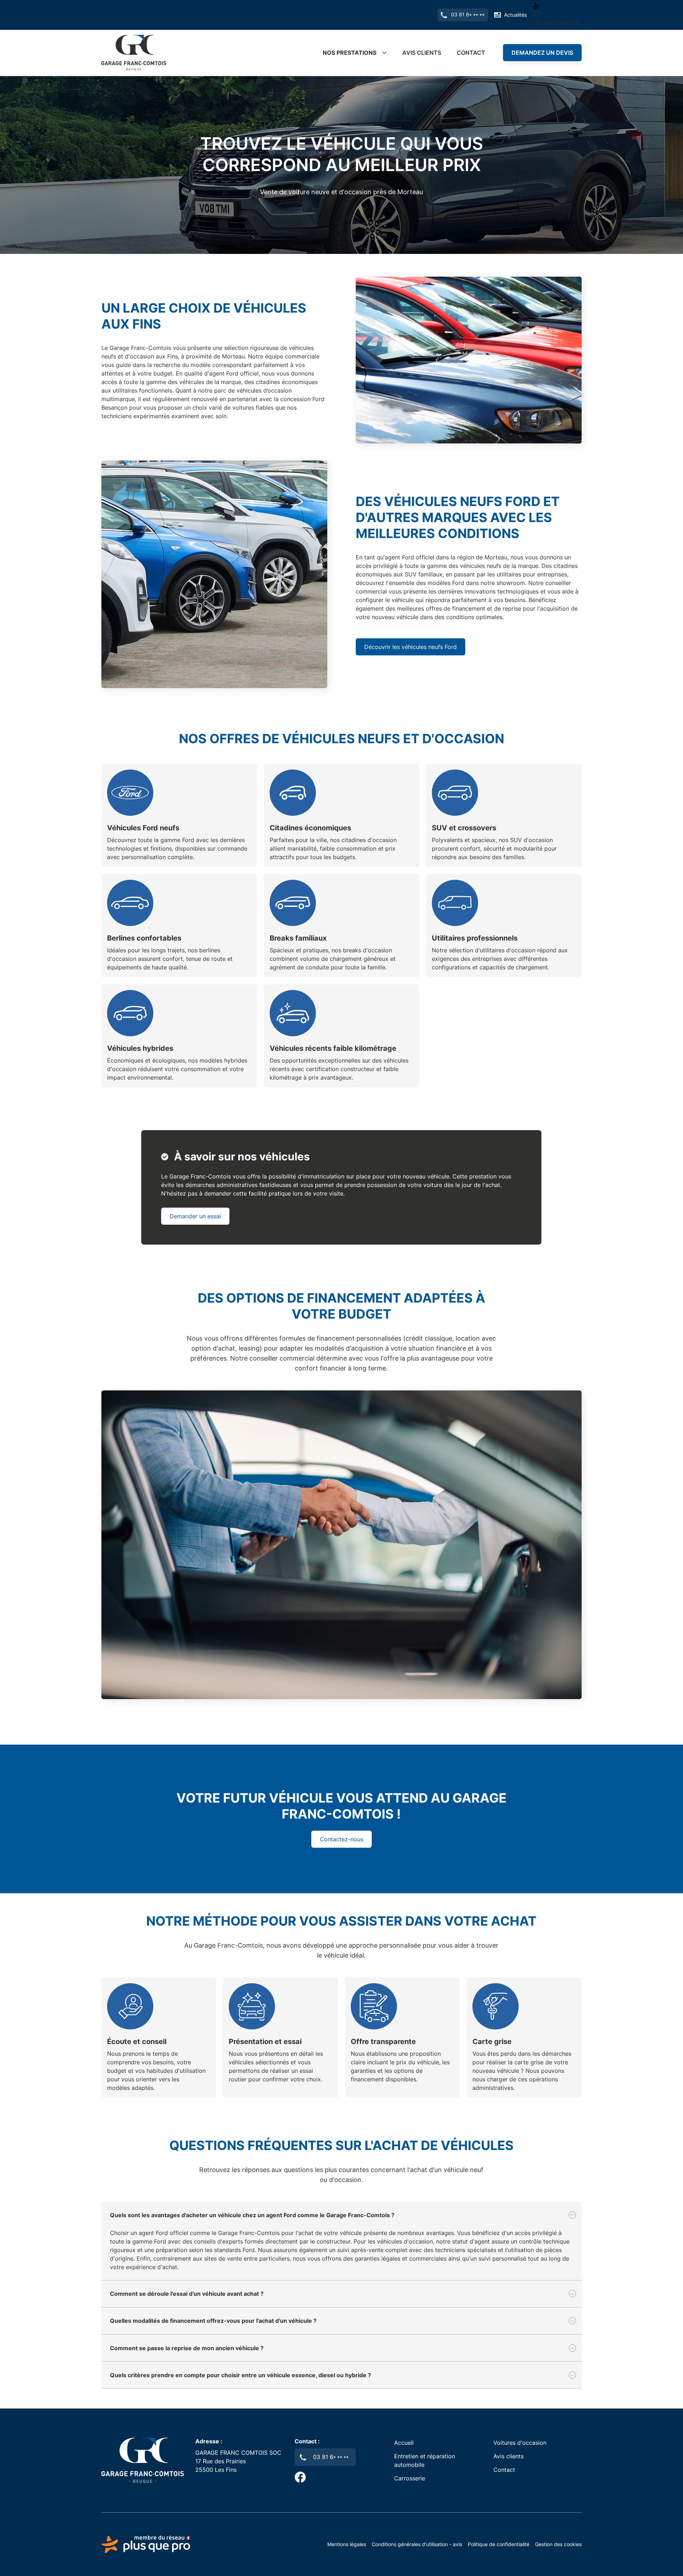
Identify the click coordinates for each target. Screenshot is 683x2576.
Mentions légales (347, 2544)
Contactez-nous (341, 1839)
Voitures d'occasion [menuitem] (520, 2443)
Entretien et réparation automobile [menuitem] (425, 2460)
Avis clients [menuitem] (422, 53)
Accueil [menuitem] (404, 2443)
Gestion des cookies (558, 2544)
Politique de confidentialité (499, 2544)
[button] (341, 2215)
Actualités (515, 15)
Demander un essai (195, 1216)
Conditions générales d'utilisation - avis (417, 2544)
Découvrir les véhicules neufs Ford (411, 647)
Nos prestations (350, 53)
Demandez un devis (542, 53)
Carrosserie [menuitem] (410, 2478)
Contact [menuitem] (471, 53)
